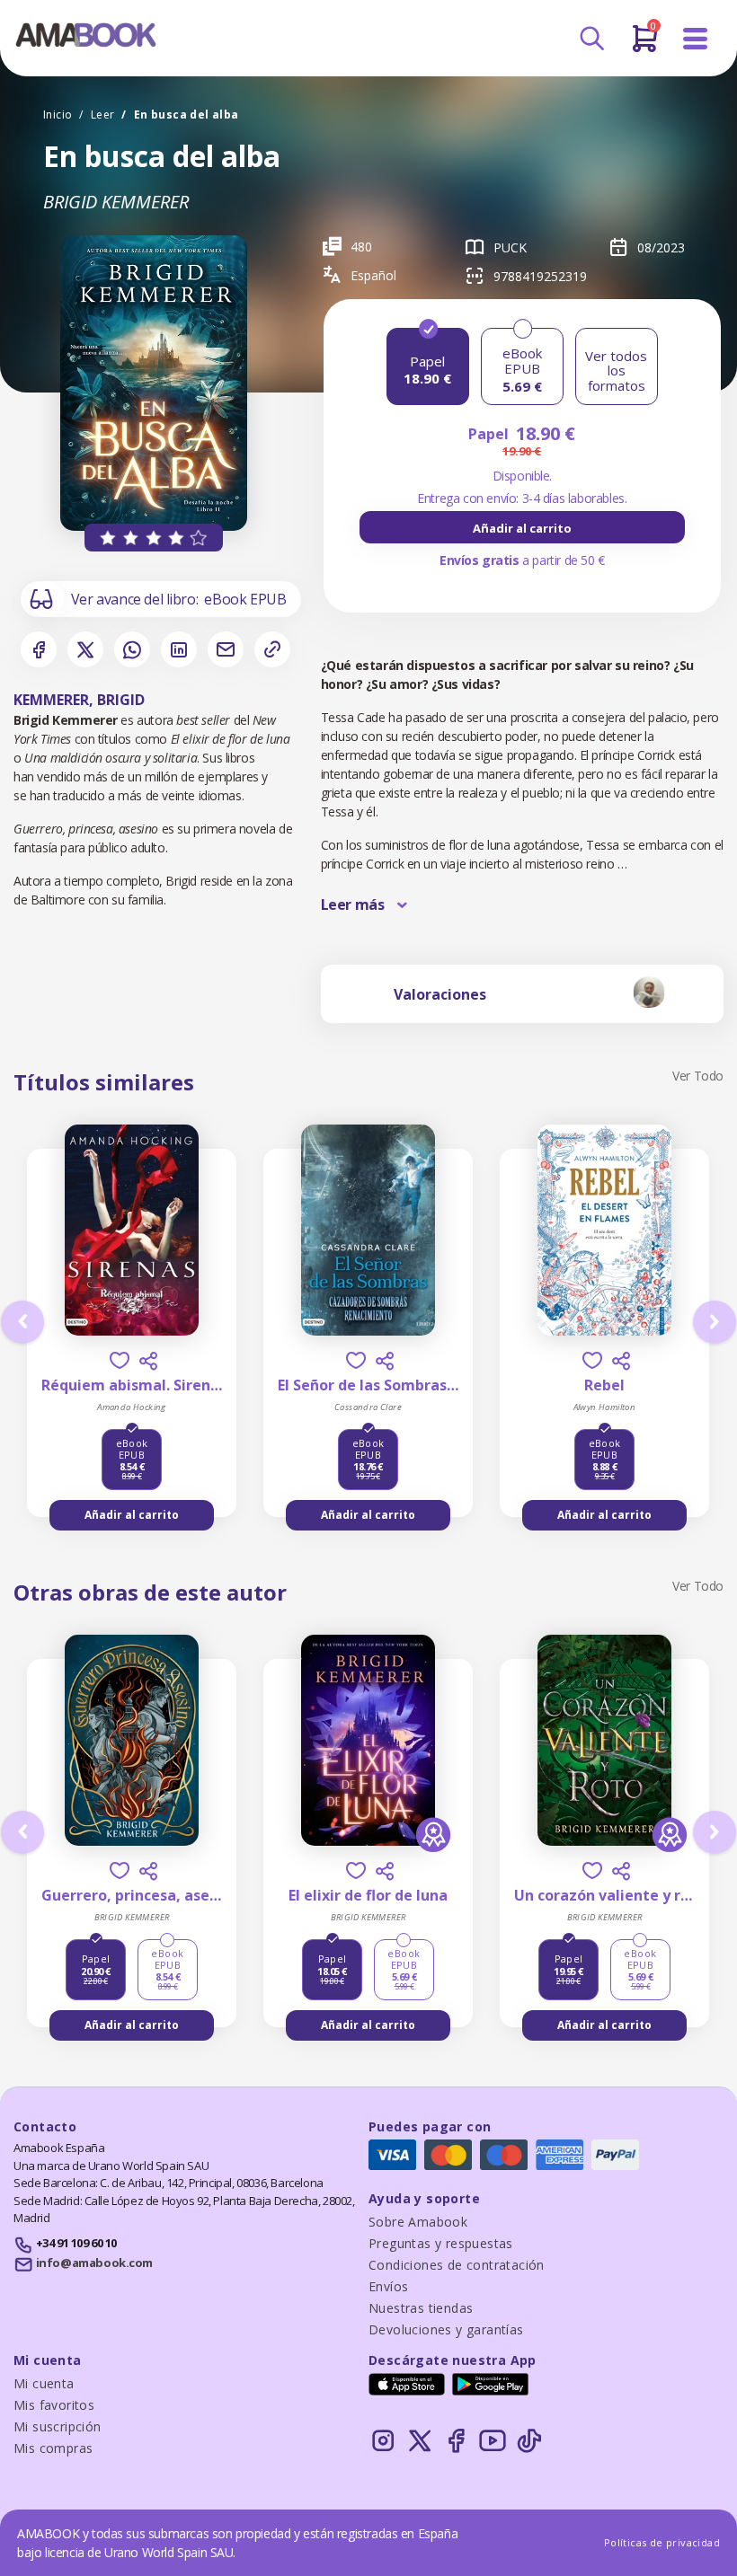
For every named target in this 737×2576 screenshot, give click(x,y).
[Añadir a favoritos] (120, 1360)
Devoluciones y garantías (446, 2329)
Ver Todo (698, 1076)
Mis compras (53, 2448)
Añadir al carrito (522, 528)
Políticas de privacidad (662, 2542)
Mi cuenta (44, 2383)
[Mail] (226, 649)
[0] (645, 46)
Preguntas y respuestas (441, 2243)
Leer (103, 115)
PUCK (510, 247)
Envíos (388, 2286)
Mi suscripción (58, 2426)
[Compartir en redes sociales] (148, 1361)
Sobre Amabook (418, 2222)
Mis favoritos (54, 2405)
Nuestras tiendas (421, 2308)
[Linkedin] (179, 649)
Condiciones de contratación (457, 2265)
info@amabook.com (94, 2263)
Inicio (58, 115)
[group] (522, 527)
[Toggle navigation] (696, 39)
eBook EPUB (245, 599)
